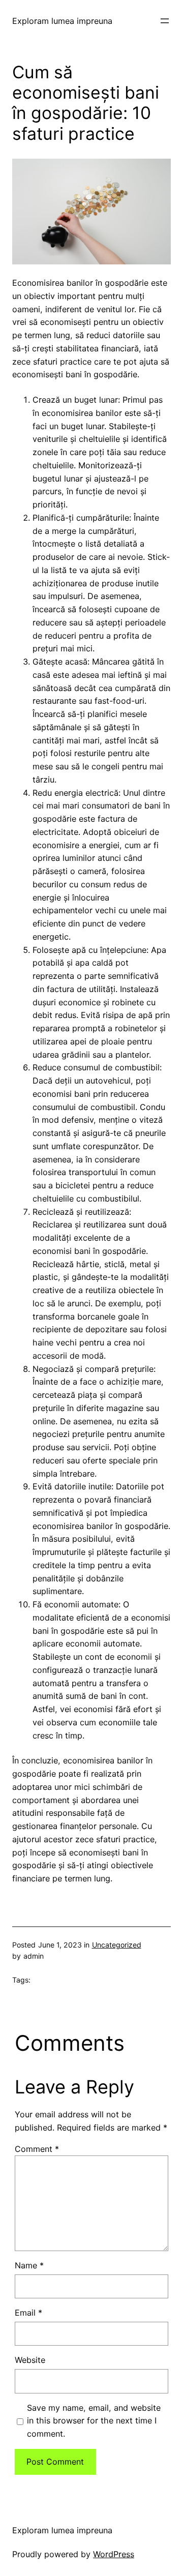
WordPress (114, 2554)
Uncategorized (117, 1945)
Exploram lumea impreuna (62, 21)
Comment (37, 2149)
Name (29, 2265)
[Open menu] (165, 21)
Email (28, 2313)
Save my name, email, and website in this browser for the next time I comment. (94, 2421)
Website (30, 2360)
